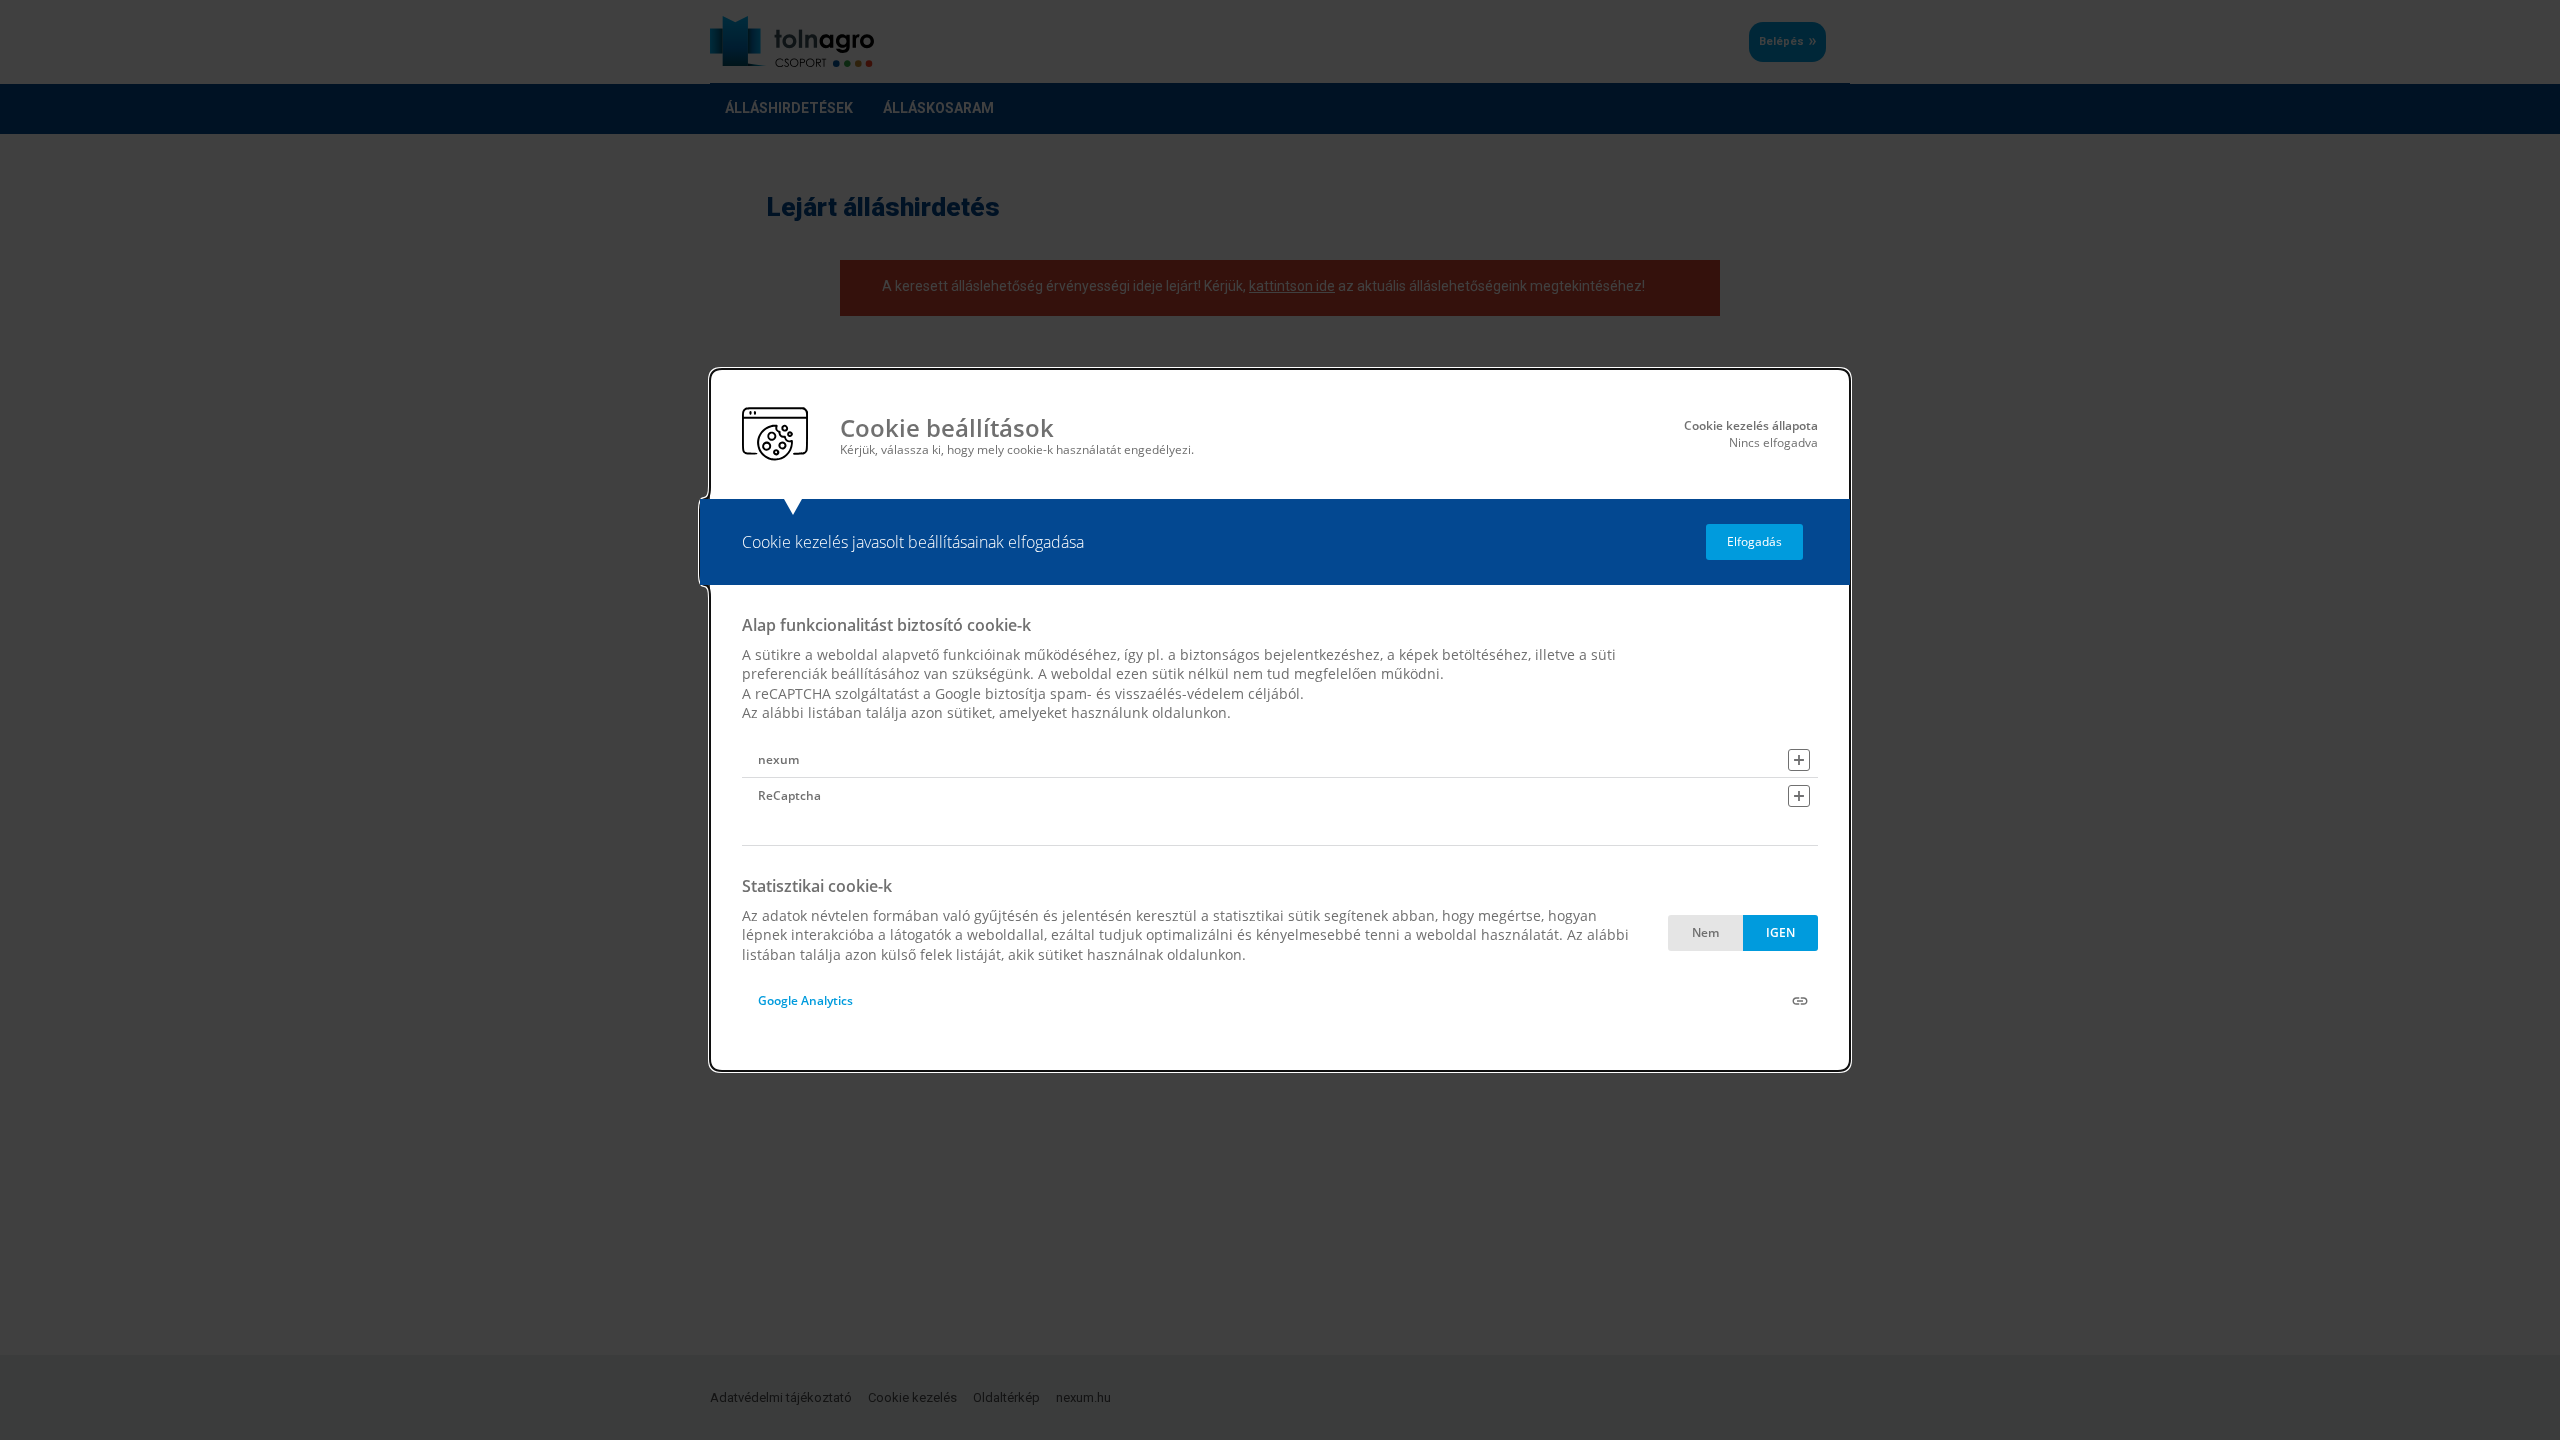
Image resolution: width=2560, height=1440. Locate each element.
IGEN (1780, 932)
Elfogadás (1754, 541)
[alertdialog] (1280, 720)
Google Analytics (805, 1000)
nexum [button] (778, 759)
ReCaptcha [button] (789, 795)
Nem (1705, 932)
